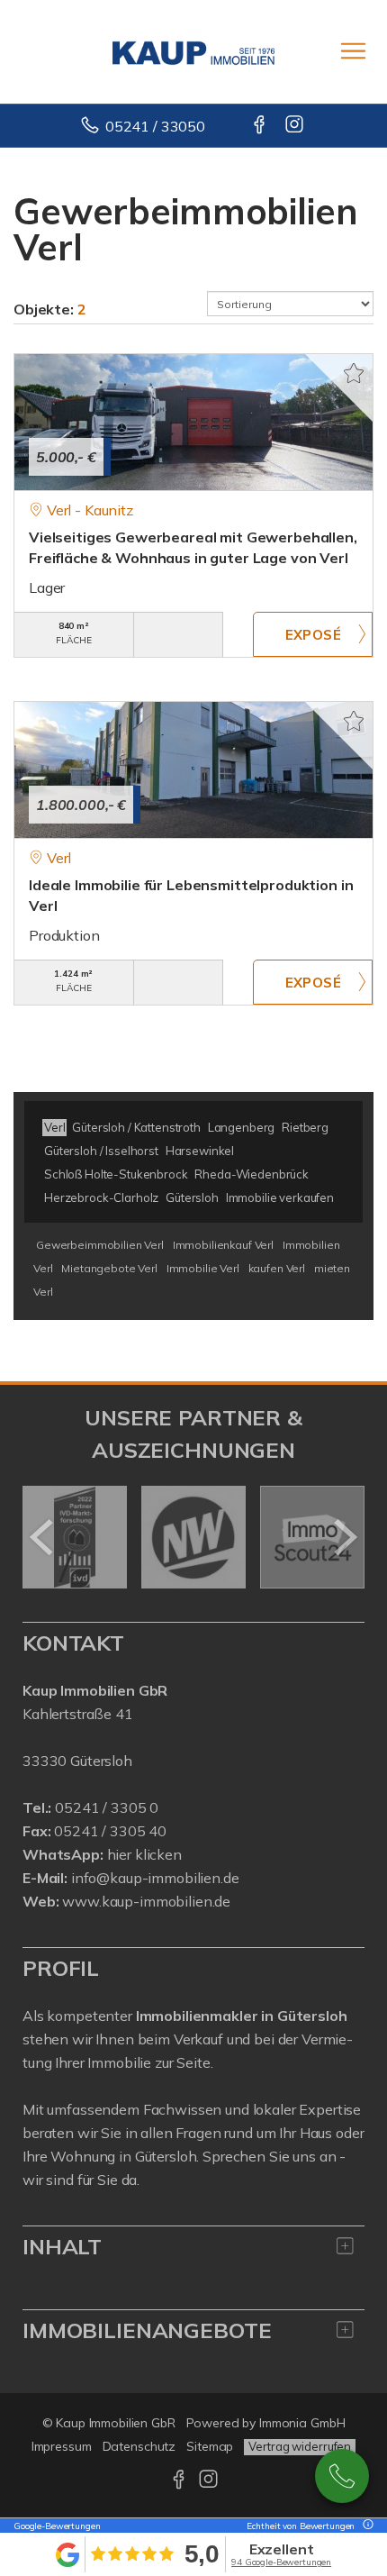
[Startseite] (193, 51)
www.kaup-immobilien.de (146, 1901)
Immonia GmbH (302, 2423)
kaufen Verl (277, 1268)
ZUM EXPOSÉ (313, 634)
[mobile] (353, 51)
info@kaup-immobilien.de (155, 1878)
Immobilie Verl (203, 1268)
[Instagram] (296, 126)
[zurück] (43, 1537)
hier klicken (144, 1854)
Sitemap (210, 2446)
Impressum (62, 2446)
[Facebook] (261, 126)
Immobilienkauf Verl (223, 1245)
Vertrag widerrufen (300, 2446)
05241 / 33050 (155, 126)
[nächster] (344, 1537)
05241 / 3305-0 (342, 2476)
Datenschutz (139, 2446)
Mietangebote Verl (109, 1268)
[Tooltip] (365, 2526)
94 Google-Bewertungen (281, 2562)
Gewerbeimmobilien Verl (100, 1245)
